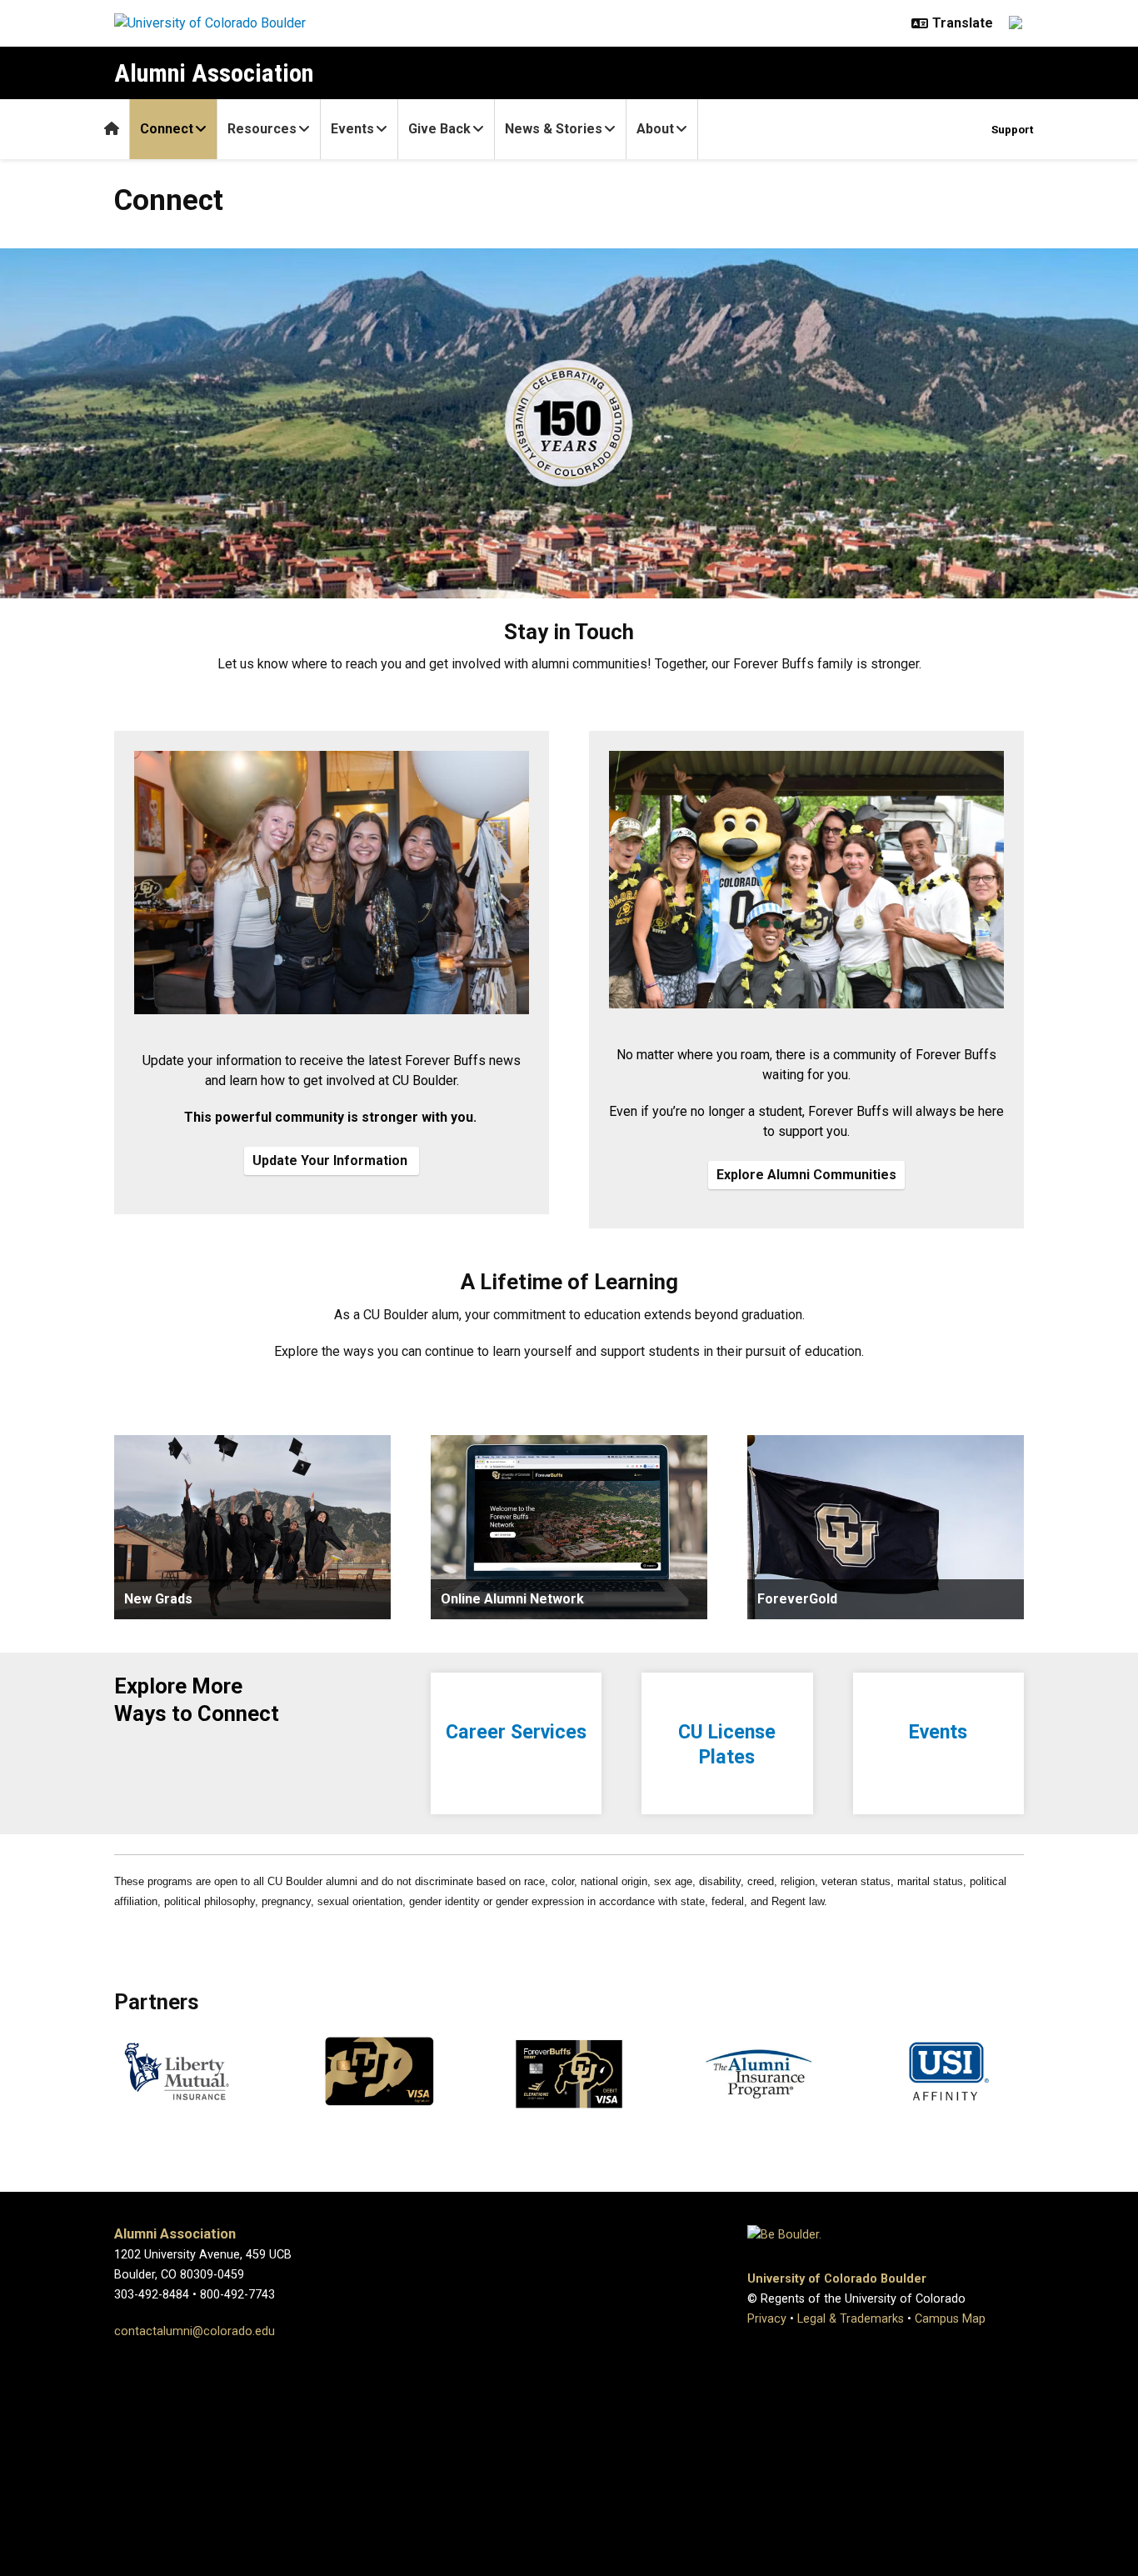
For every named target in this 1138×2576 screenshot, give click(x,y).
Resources (262, 129)
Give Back (439, 129)
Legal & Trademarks (851, 2319)
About (655, 129)
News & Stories (554, 129)
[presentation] (252, 1527)
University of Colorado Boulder (837, 2279)
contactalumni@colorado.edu (195, 2331)
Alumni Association (214, 73)
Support (1012, 129)
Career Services (516, 1732)
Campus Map (950, 2319)
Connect (167, 129)
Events (352, 129)
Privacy (767, 2319)
